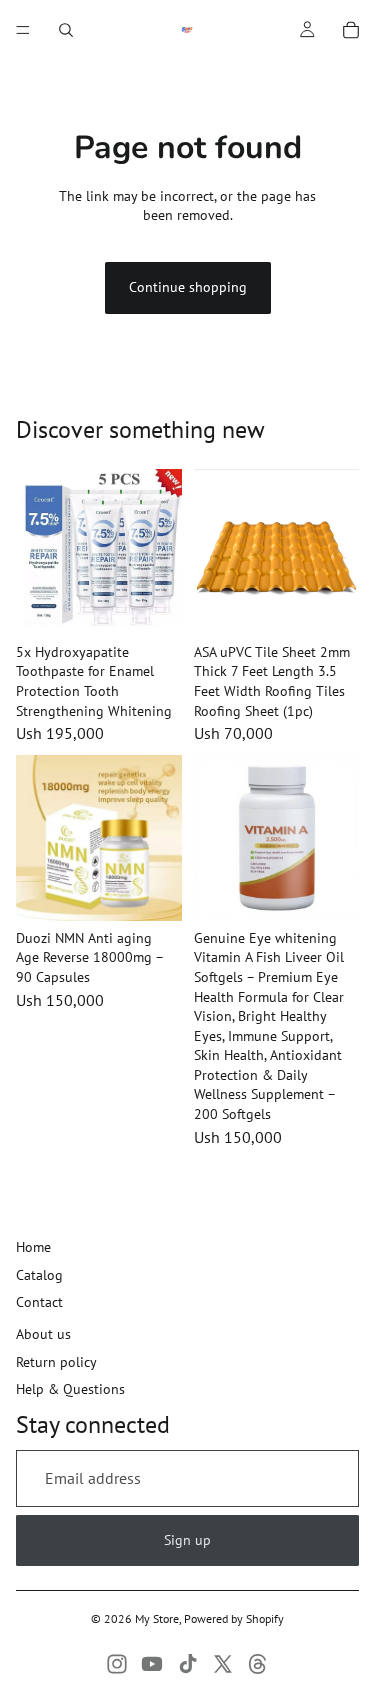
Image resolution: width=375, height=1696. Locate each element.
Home (33, 1247)
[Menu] (23, 30)
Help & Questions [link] (70, 1389)
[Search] (66, 30)
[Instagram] (117, 1664)
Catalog (39, 1275)
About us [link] (43, 1334)
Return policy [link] (56, 1362)
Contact (39, 1302)
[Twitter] (223, 1664)
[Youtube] (152, 1664)
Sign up (187, 1540)
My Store (157, 1618)
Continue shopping (188, 287)
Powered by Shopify (234, 1618)
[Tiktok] (188, 1664)
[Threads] (258, 1664)
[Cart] (351, 30)
